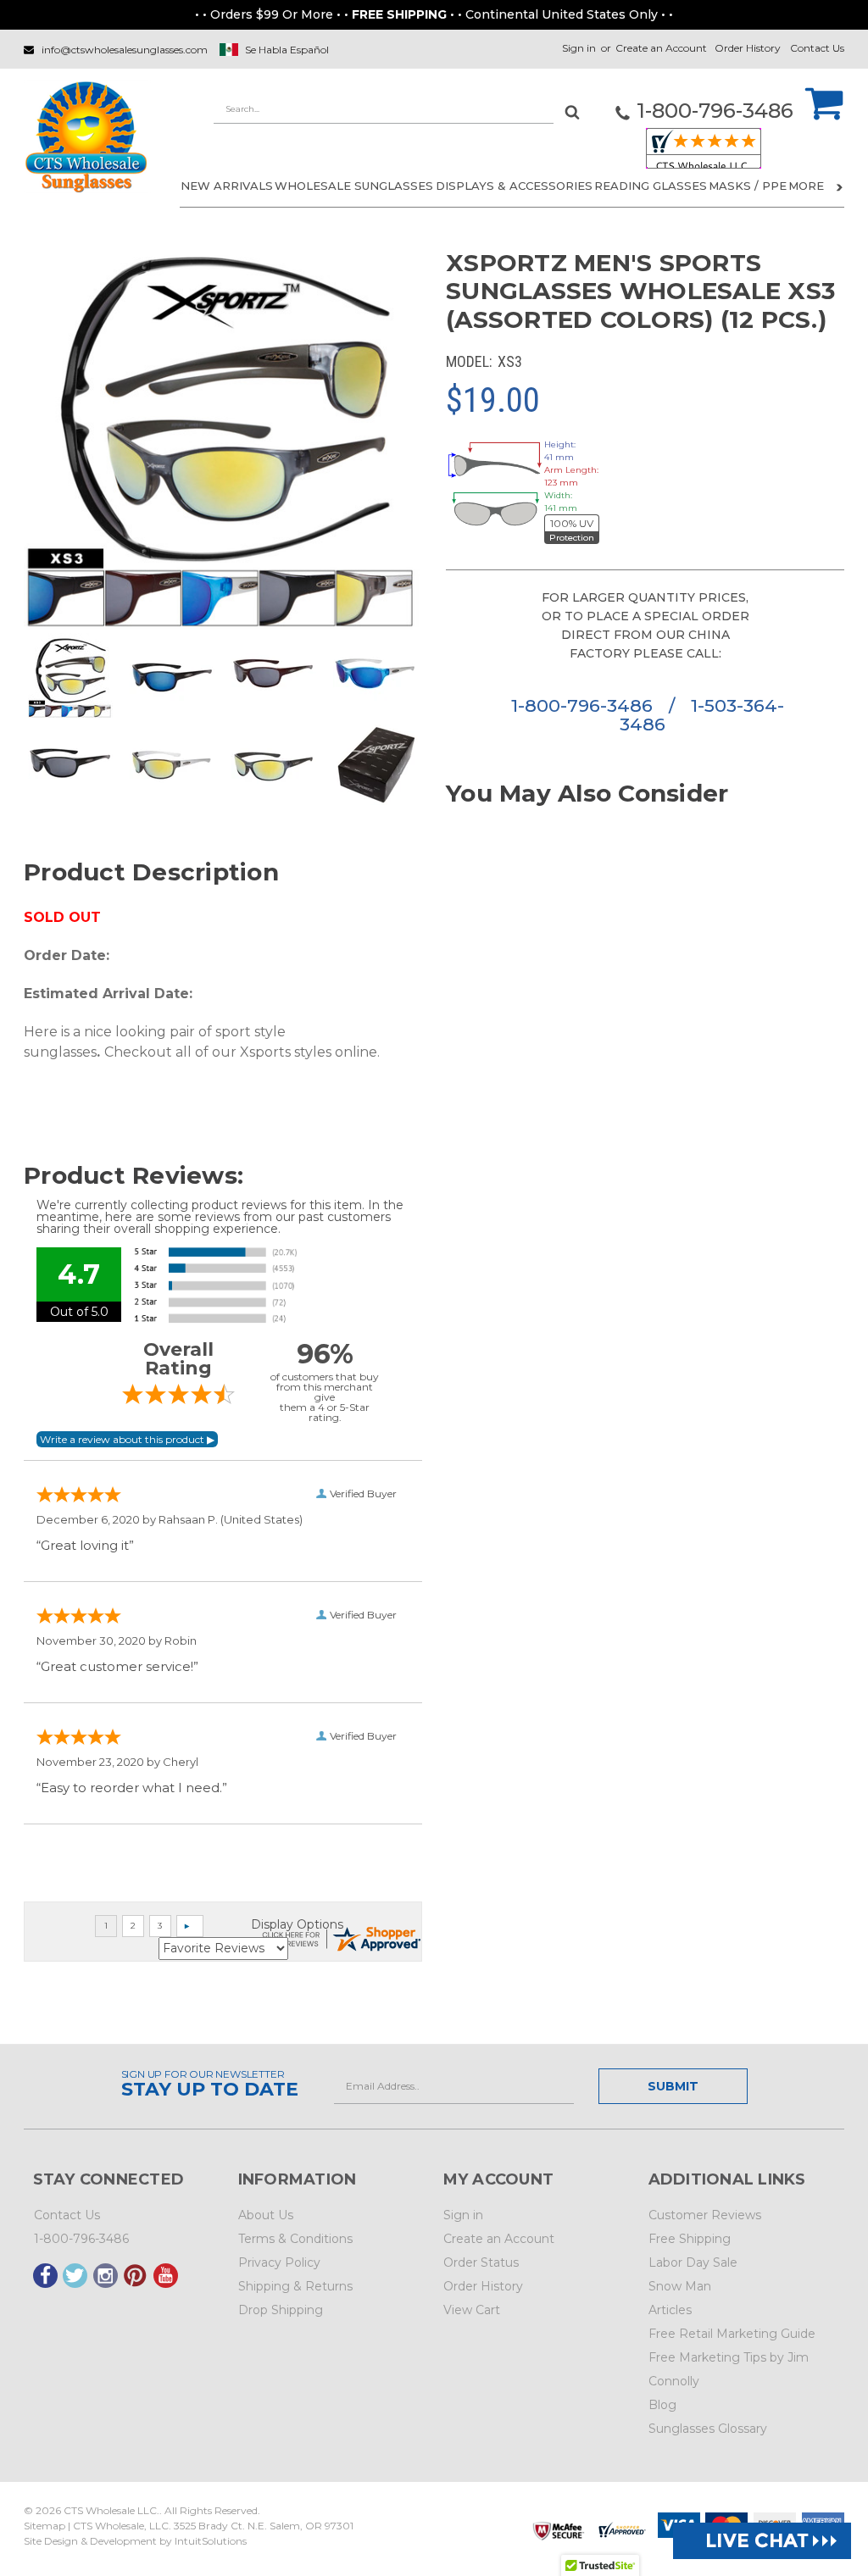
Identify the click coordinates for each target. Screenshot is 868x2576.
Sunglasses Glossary (708, 2429)
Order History (748, 48)
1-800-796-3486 (584, 705)
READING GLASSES (651, 186)
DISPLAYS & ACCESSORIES (514, 186)
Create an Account (661, 48)
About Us (266, 2215)
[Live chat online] (762, 2541)
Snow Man (680, 2286)
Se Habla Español (287, 50)
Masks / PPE (748, 186)
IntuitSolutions (211, 2541)
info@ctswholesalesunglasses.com (125, 50)
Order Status (481, 2262)
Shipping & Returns (295, 2286)
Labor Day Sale (693, 2262)
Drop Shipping (281, 2310)
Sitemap (45, 2526)
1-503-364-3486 (702, 715)
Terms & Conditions (295, 2239)
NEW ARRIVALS (227, 186)
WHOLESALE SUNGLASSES (354, 186)
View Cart (472, 2310)
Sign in (579, 48)
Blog (662, 2405)
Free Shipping (690, 2239)
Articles (670, 2310)
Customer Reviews (705, 2215)
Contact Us (817, 48)
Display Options (297, 1924)
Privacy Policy (279, 2262)
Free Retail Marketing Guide (732, 2334)
